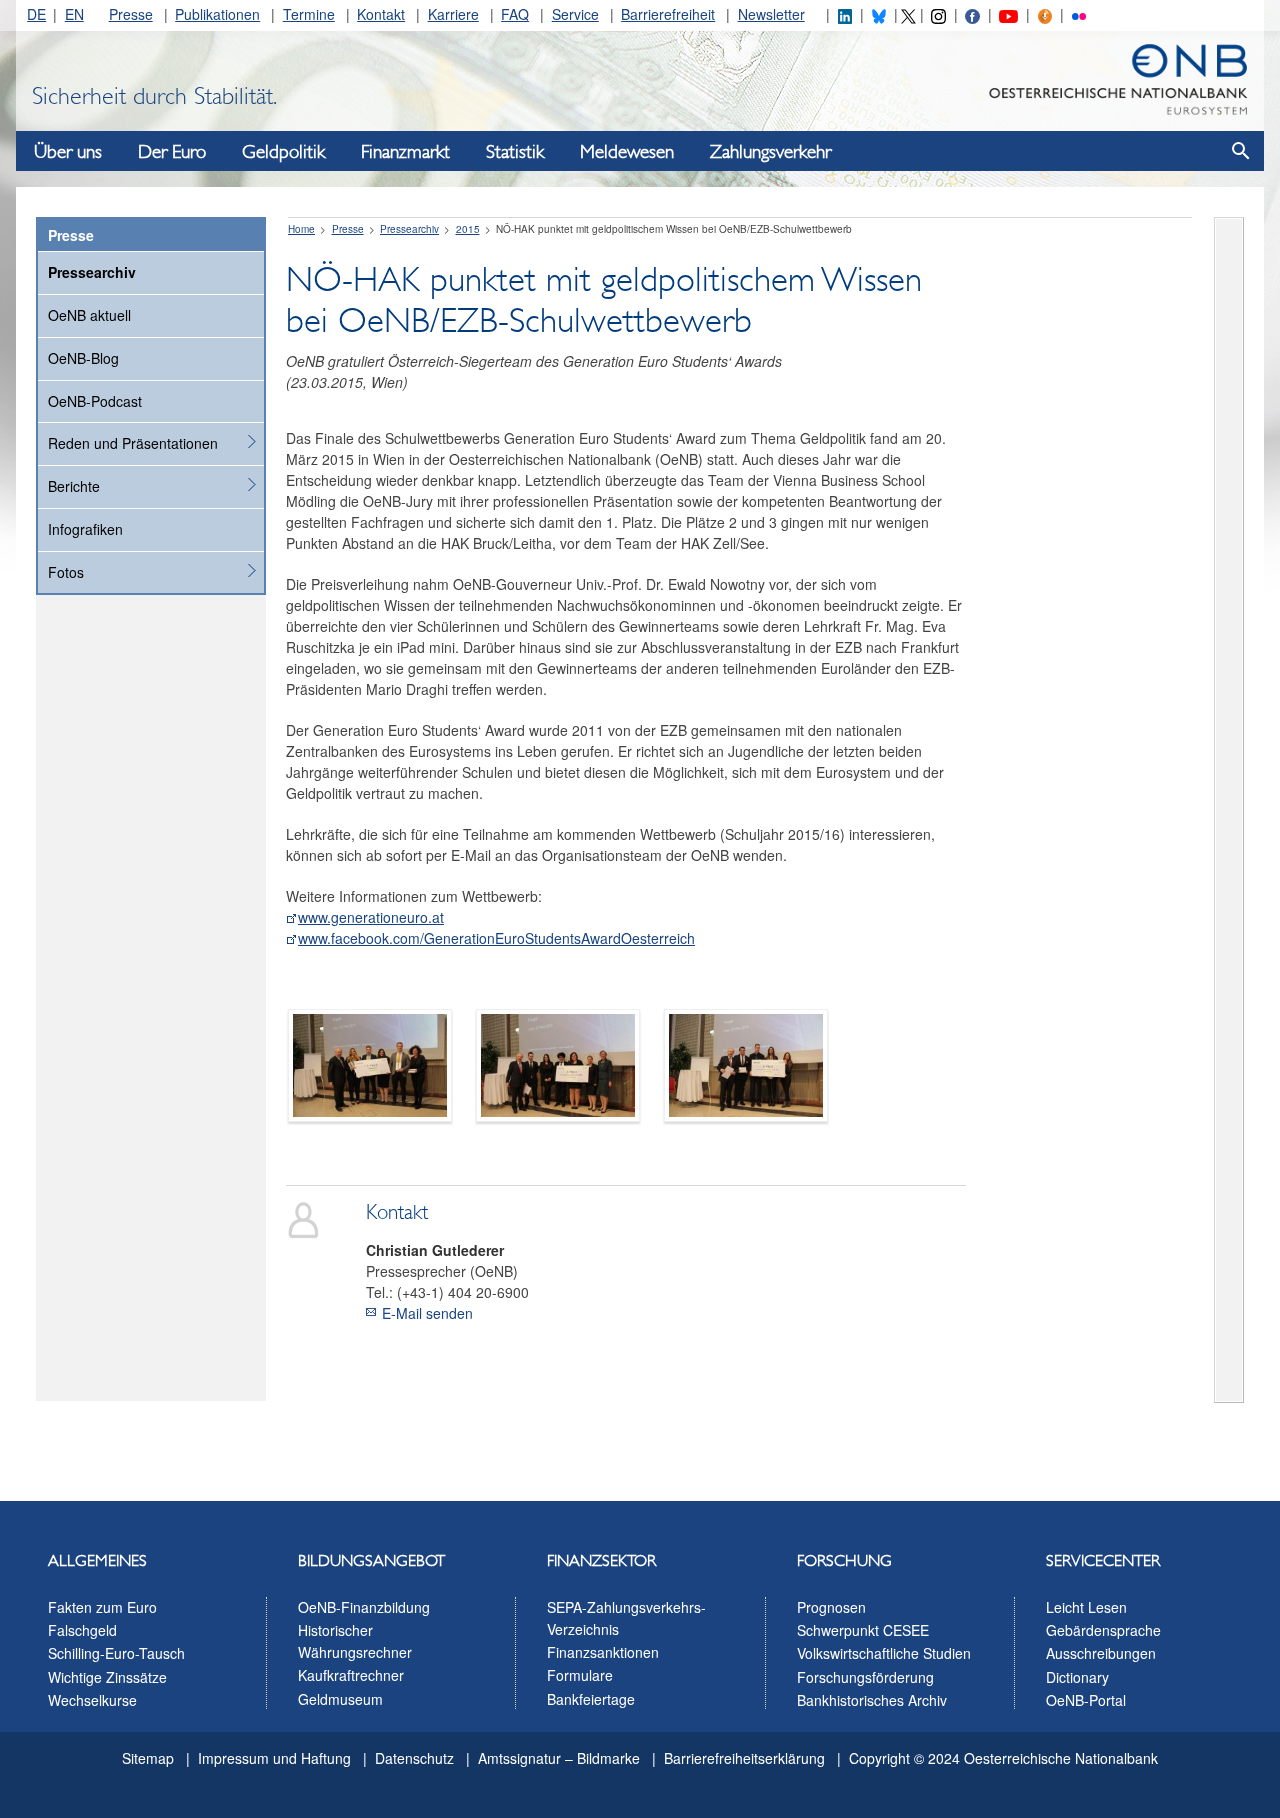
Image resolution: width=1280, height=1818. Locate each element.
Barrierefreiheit (668, 14)
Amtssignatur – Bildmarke (559, 1758)
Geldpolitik (283, 152)
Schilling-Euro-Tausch (116, 1653)
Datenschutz (414, 1758)
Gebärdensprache (1103, 1630)
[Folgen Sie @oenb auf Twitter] (908, 14)
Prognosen (831, 1607)
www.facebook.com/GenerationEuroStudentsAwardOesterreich (496, 938)
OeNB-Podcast (95, 401)
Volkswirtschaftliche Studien (884, 1653)
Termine (309, 14)
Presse (131, 14)
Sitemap (148, 1758)
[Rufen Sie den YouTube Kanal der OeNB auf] (1008, 14)
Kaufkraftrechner (351, 1675)
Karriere (453, 14)
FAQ (515, 14)
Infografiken (85, 529)
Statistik (515, 152)
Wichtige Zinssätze (107, 1677)
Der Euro (172, 152)
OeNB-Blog (83, 358)
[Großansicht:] (370, 1063)
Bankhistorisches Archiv (872, 1700)
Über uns (68, 152)
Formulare (580, 1675)
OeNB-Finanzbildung (364, 1607)
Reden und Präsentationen (133, 443)
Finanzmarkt (405, 152)
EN (74, 14)
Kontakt (381, 14)
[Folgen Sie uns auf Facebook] (972, 14)
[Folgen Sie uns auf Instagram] (938, 14)
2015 (468, 229)
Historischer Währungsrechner (355, 1641)
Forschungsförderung (865, 1677)
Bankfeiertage (591, 1699)
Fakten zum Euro (102, 1607)
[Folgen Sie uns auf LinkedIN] (845, 14)
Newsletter (771, 14)
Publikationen (217, 14)
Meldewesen (627, 152)
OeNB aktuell (89, 315)
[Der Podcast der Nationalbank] (1045, 14)
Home (301, 229)
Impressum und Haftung (274, 1758)
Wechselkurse (92, 1700)
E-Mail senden (427, 1313)
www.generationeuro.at (371, 917)
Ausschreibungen (1101, 1653)
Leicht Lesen (1086, 1607)
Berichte (74, 486)
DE (36, 14)
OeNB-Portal (1086, 1700)
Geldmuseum (340, 1699)
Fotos (66, 572)
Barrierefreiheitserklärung (744, 1758)
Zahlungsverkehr (770, 152)
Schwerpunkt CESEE (863, 1630)
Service (575, 14)
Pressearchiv (92, 272)
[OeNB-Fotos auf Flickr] (1079, 14)
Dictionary (1077, 1677)
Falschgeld (82, 1630)
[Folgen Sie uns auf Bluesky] (879, 14)
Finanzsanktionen (603, 1652)
